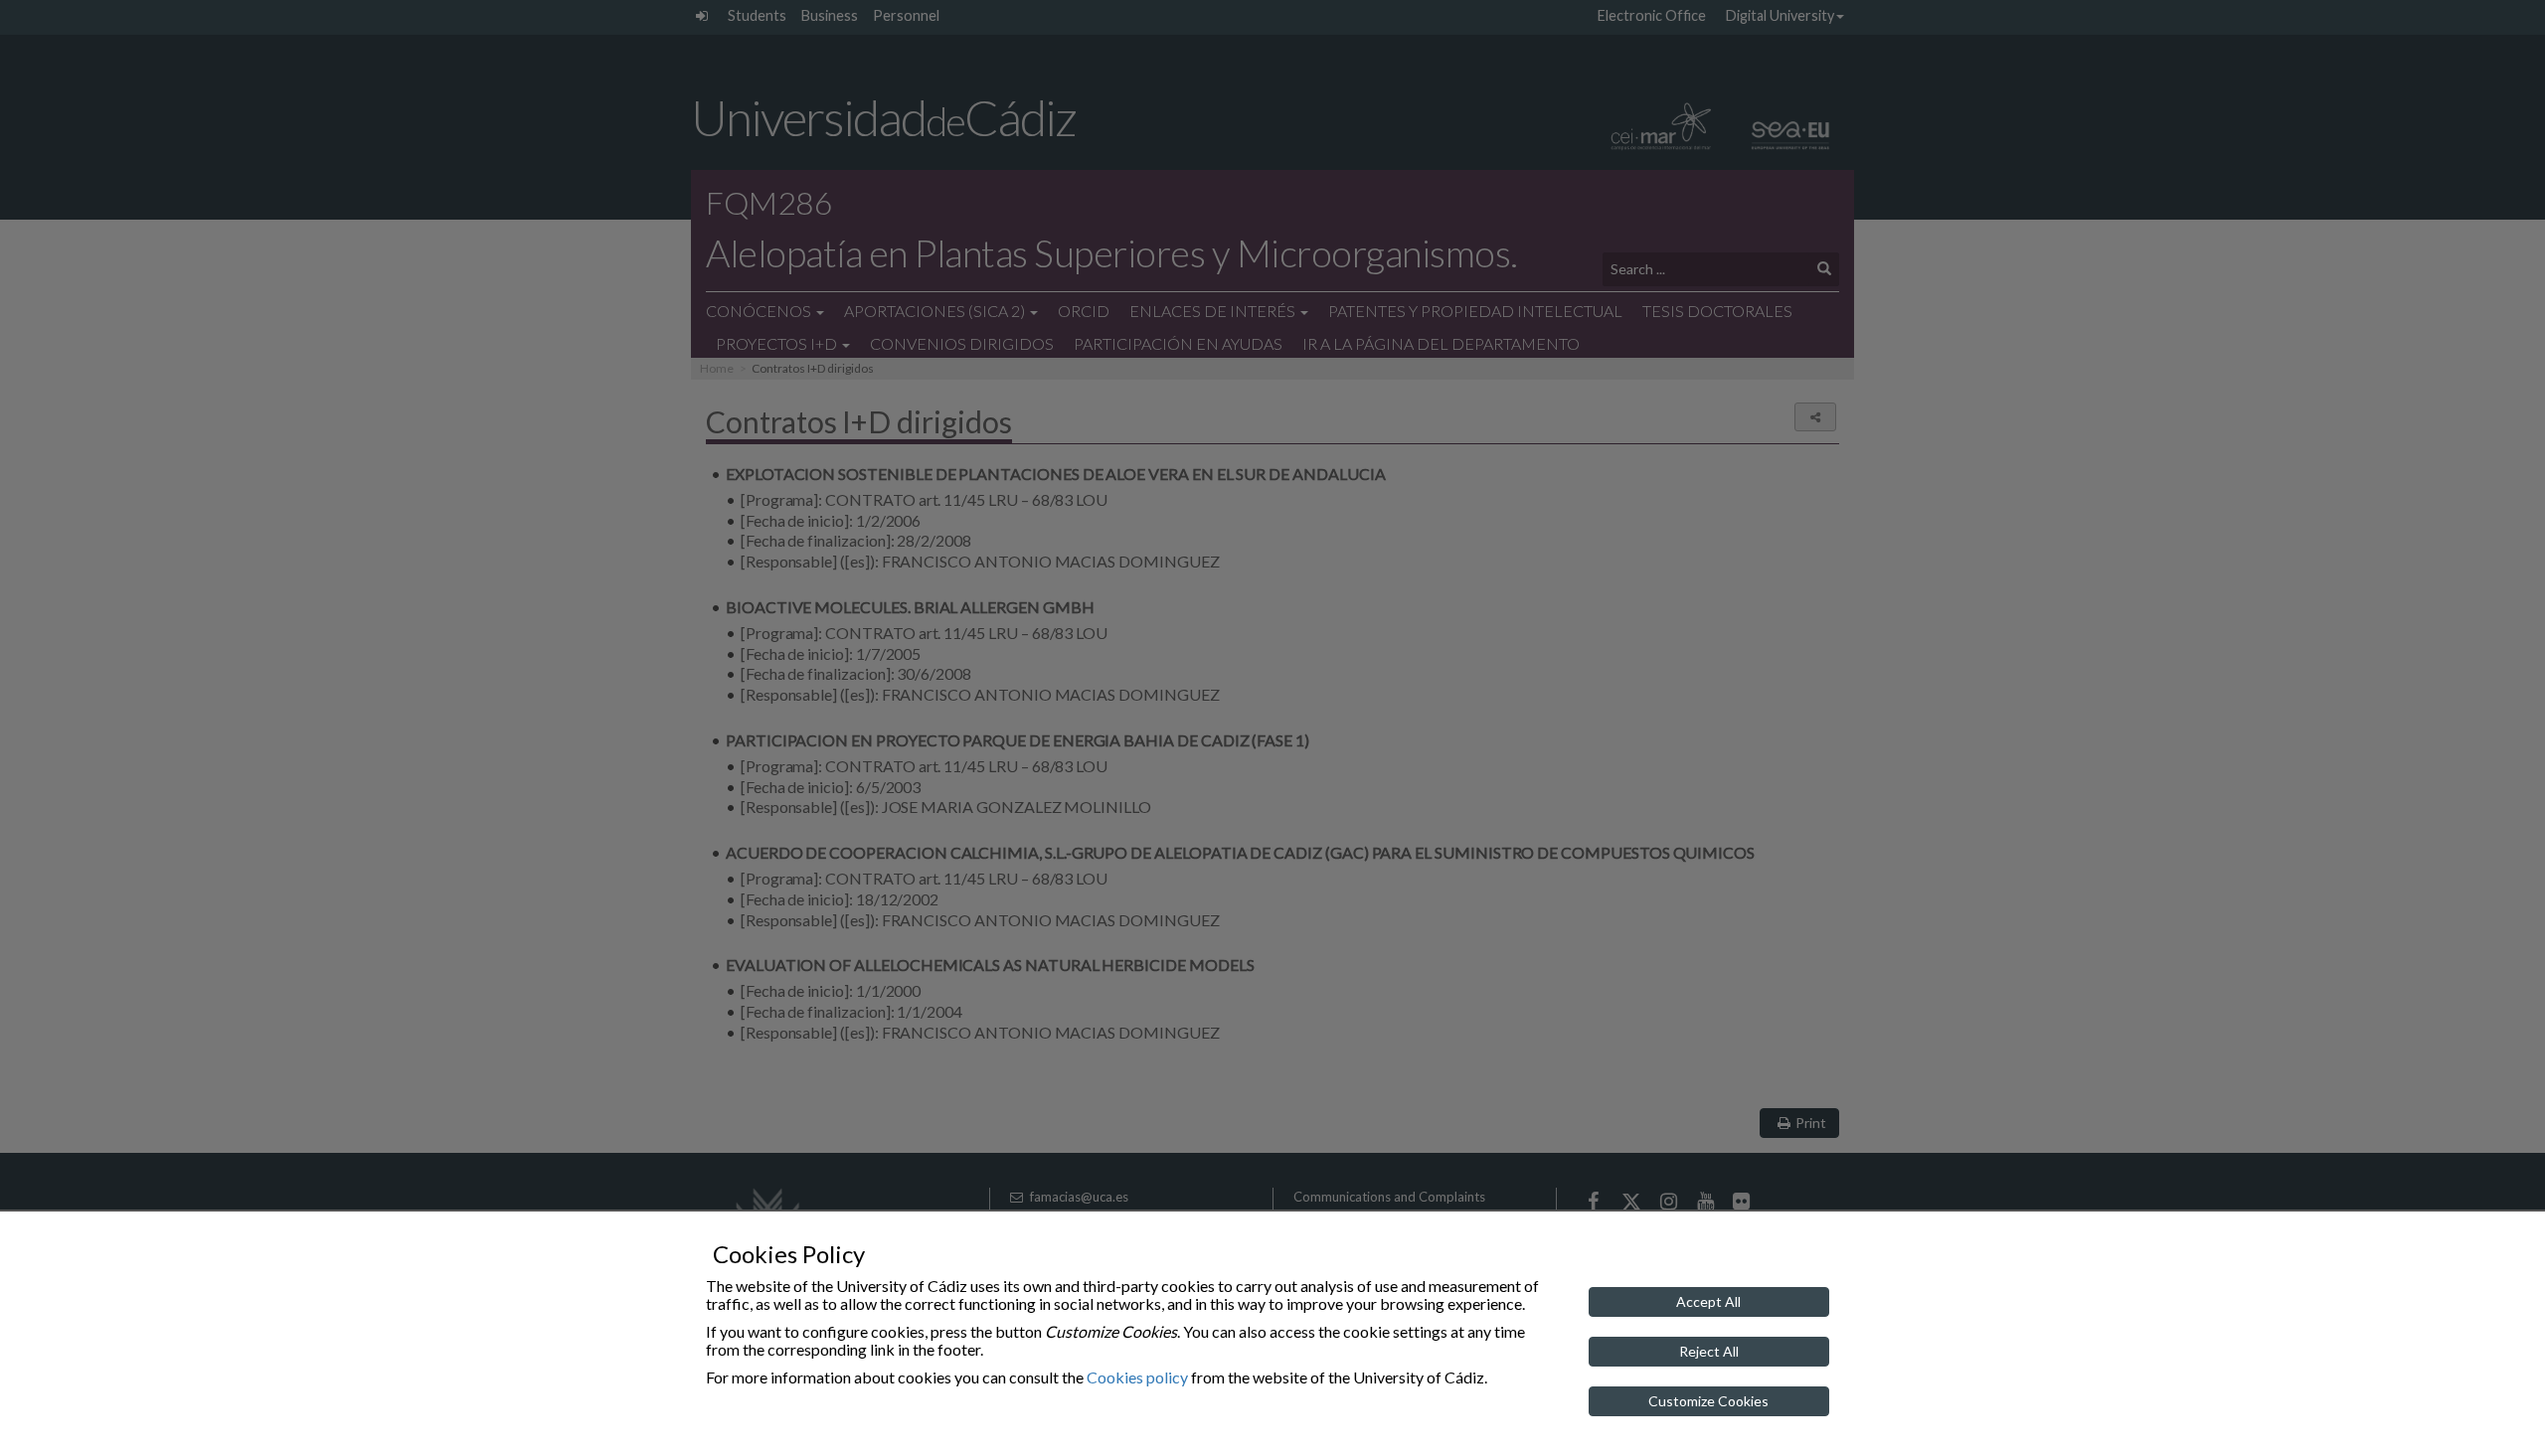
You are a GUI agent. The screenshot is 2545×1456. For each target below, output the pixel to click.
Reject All (1709, 1351)
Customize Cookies (1708, 1401)
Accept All (1708, 1301)
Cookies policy (1137, 1377)
